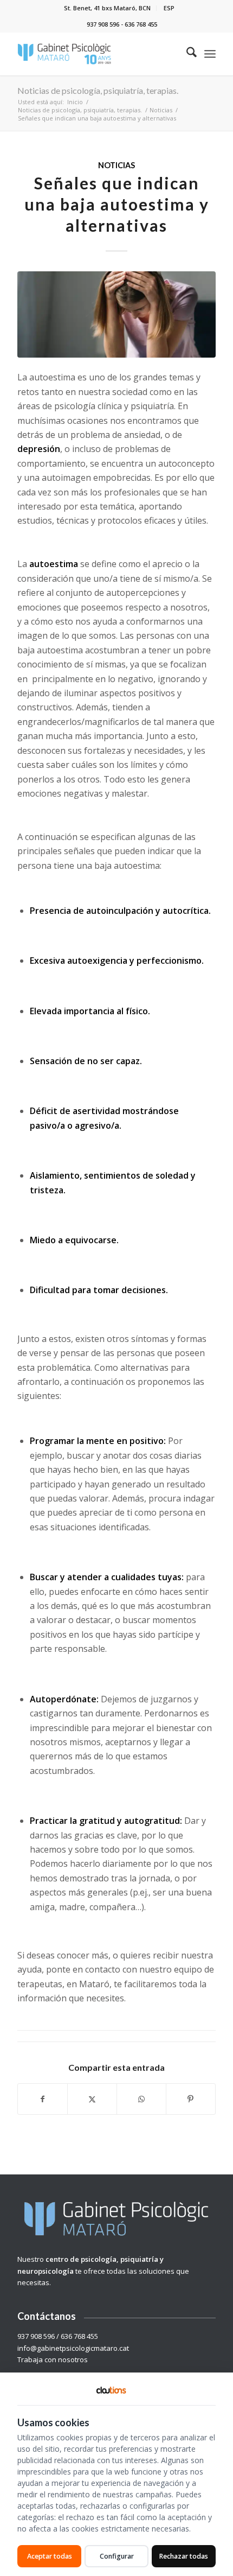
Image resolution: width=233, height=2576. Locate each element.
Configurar (117, 2556)
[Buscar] (186, 54)
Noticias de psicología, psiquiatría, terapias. (98, 90)
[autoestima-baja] (116, 314)
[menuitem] (108, 8)
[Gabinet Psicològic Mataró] (96, 54)
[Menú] (210, 54)
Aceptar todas (50, 2556)
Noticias (116, 165)
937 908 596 (103, 24)
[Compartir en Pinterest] (191, 2099)
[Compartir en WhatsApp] (141, 2099)
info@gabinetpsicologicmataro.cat (73, 2348)
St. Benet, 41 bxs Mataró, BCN (107, 8)
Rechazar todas (184, 2556)
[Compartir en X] (92, 2099)
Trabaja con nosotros (53, 2359)
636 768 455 (141, 24)
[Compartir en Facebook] (43, 2099)
